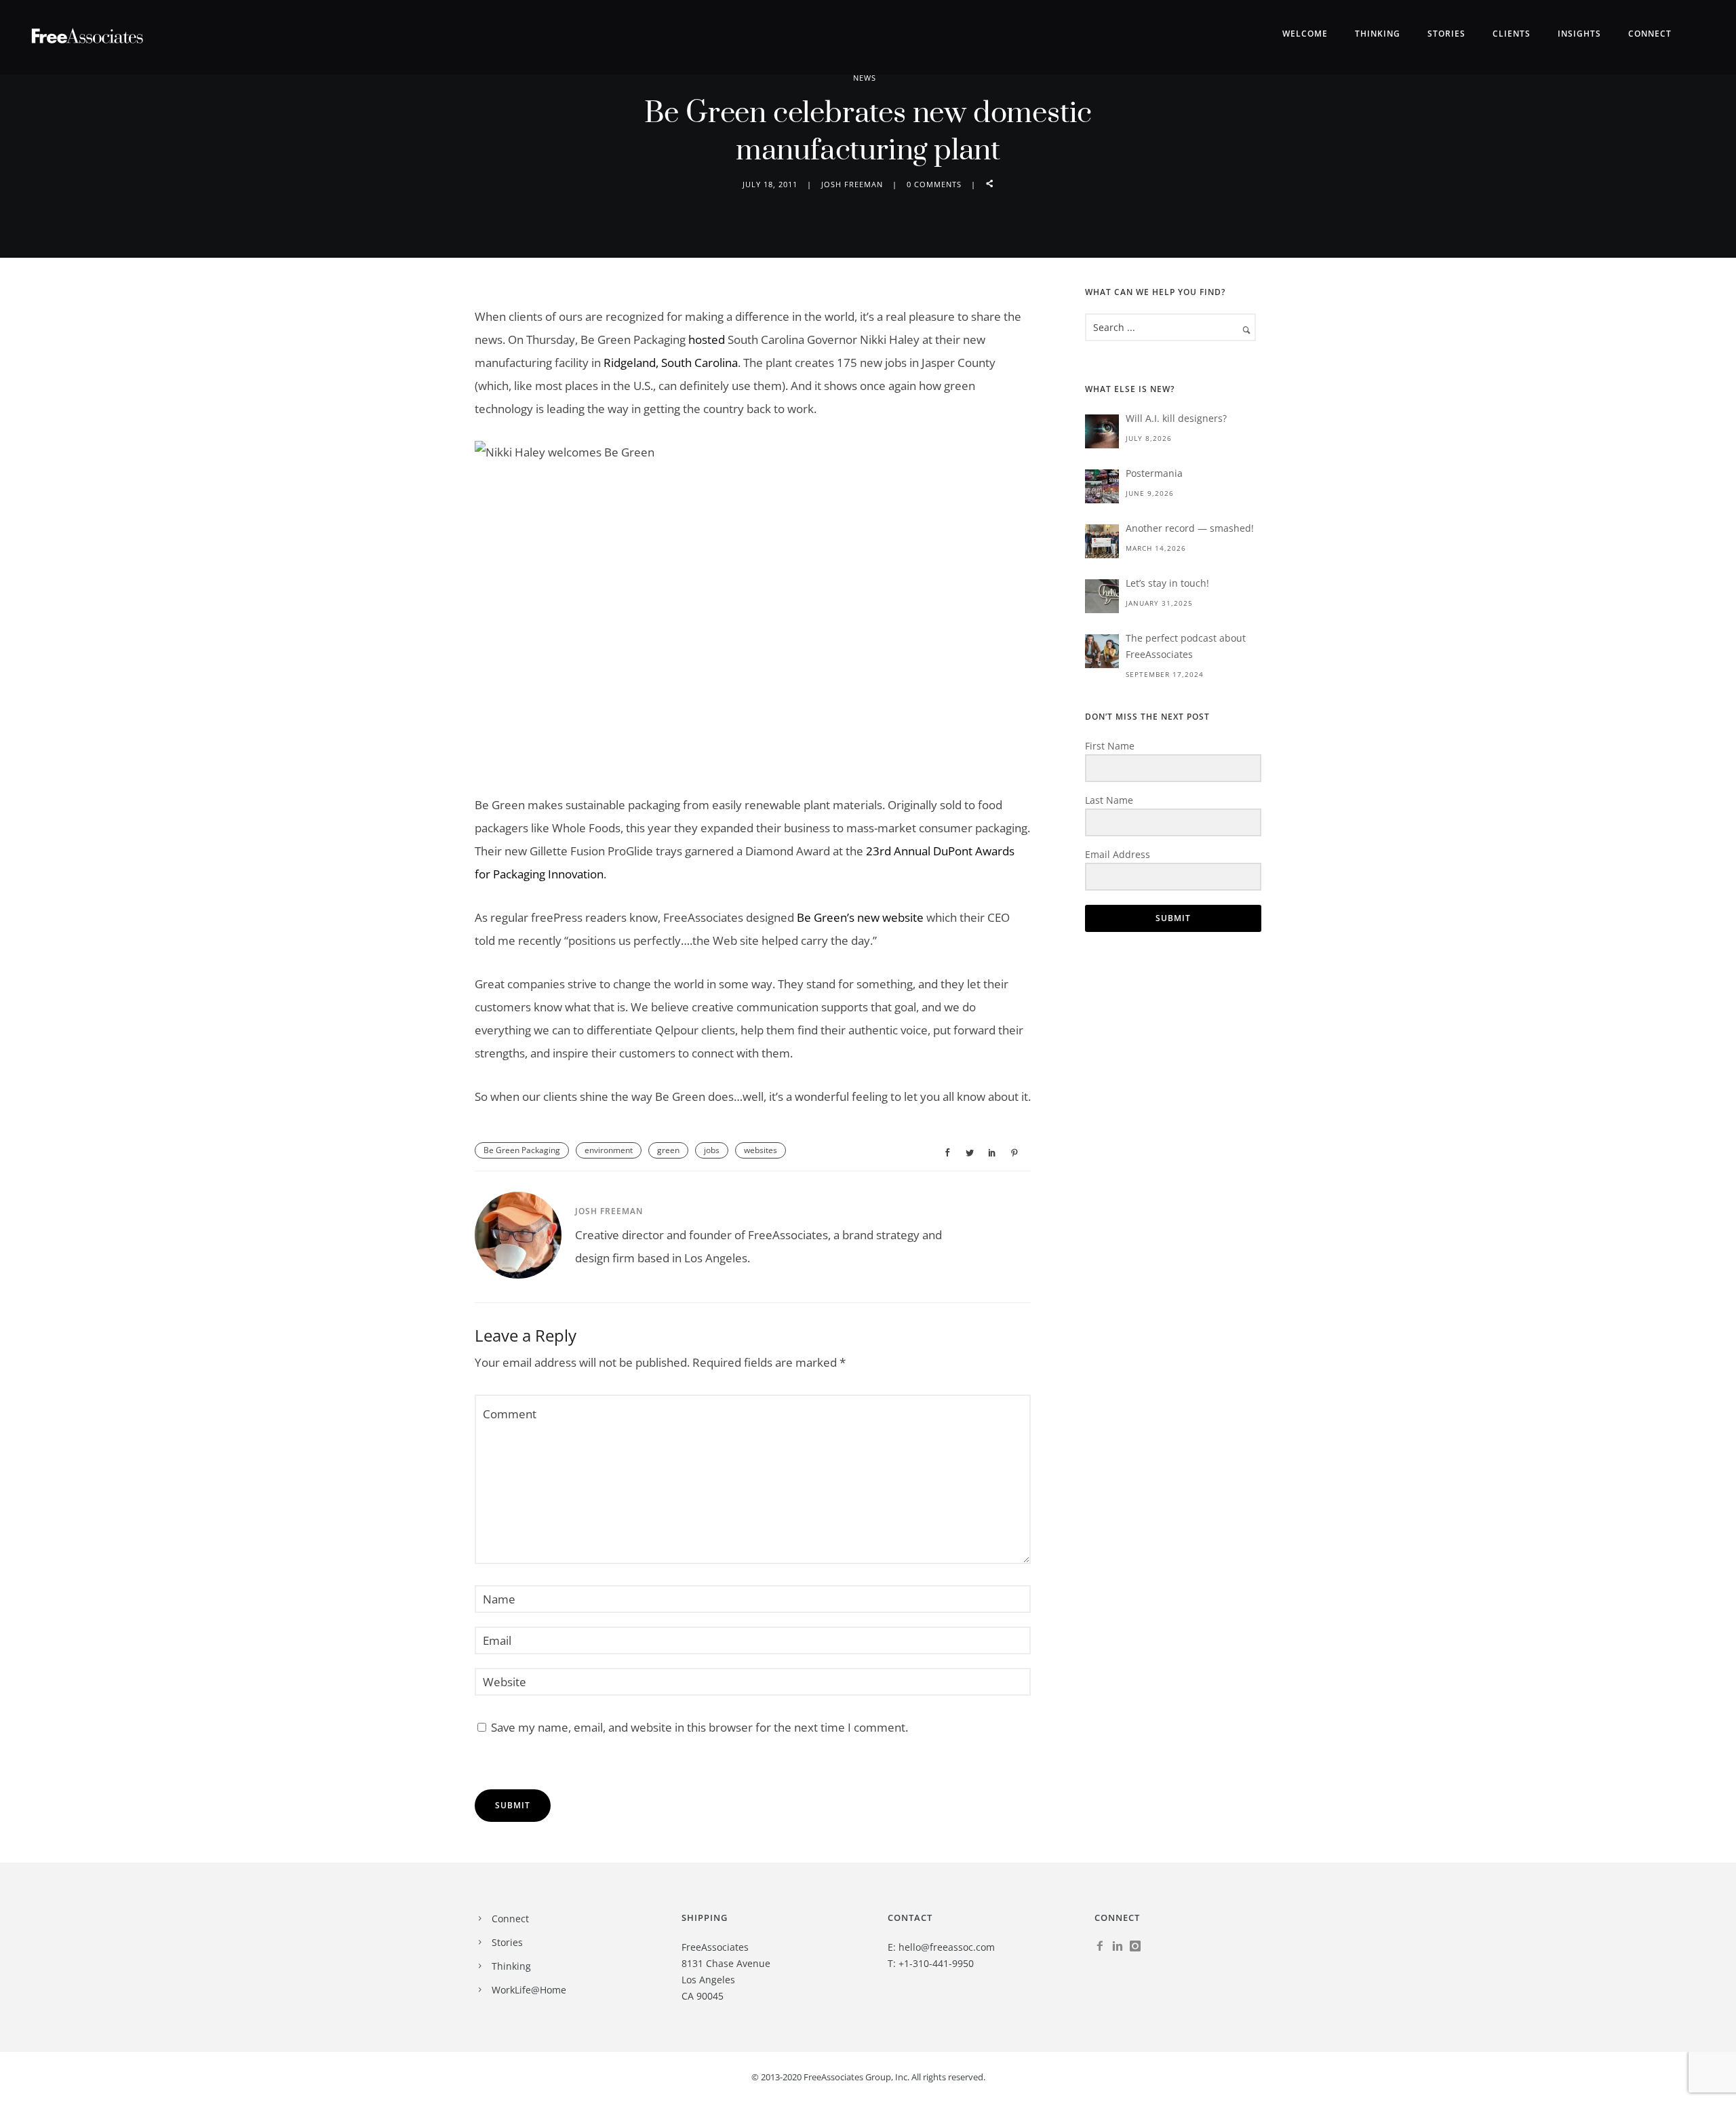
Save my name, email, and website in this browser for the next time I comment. (699, 1727)
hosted (707, 339)
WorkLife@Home (529, 1990)
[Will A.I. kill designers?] (1102, 431)
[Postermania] (1102, 486)
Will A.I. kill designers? (1176, 418)
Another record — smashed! (1190, 528)
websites (761, 1150)
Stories (1446, 34)
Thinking (1378, 34)
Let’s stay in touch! (1167, 583)
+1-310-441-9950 (936, 1963)
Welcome (1305, 34)
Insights (1579, 34)
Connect (1650, 34)
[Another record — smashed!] (1102, 541)
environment (609, 1150)
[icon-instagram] (1139, 1946)
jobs (712, 1150)
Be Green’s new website (860, 917)
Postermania (1154, 473)
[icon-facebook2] (1103, 1946)
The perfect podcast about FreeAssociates (1186, 646)
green (668, 1150)
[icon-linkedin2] (1121, 1946)
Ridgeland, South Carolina (671, 363)
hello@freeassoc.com (947, 1947)
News (865, 78)
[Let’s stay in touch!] (1102, 596)
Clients (1512, 34)
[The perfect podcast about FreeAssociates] (1102, 651)
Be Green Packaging (522, 1150)
